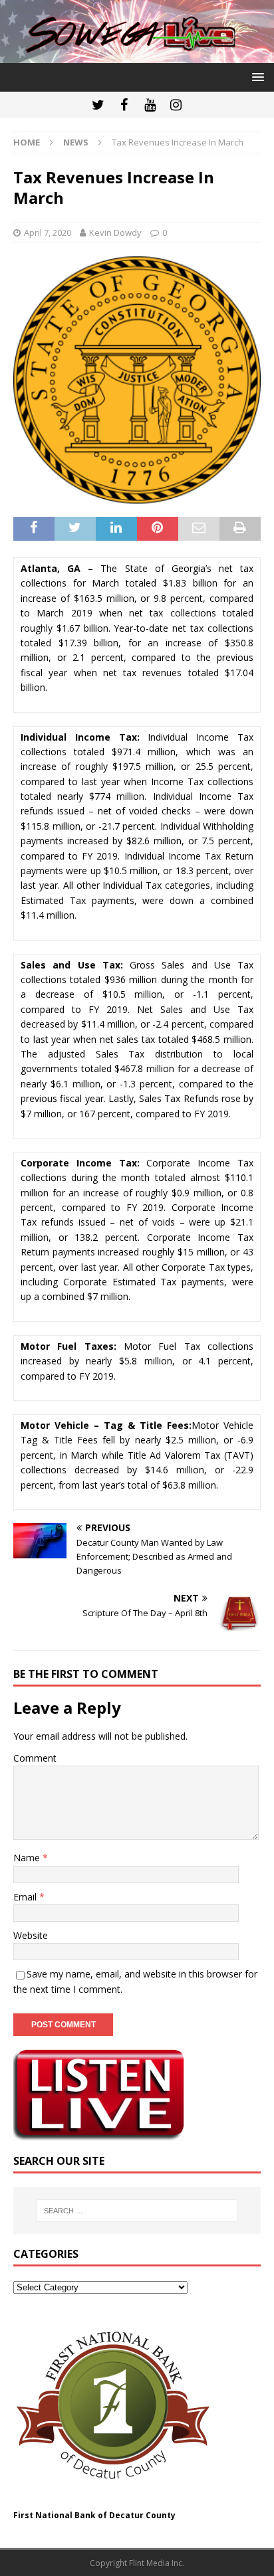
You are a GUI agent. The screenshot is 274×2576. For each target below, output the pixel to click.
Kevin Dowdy (115, 232)
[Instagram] (176, 105)
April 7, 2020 (48, 232)
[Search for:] (137, 2211)
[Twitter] (98, 105)
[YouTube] (150, 105)
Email (26, 1897)
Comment (35, 1758)
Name (28, 1858)
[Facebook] (124, 105)
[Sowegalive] (137, 55)
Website (31, 1935)
